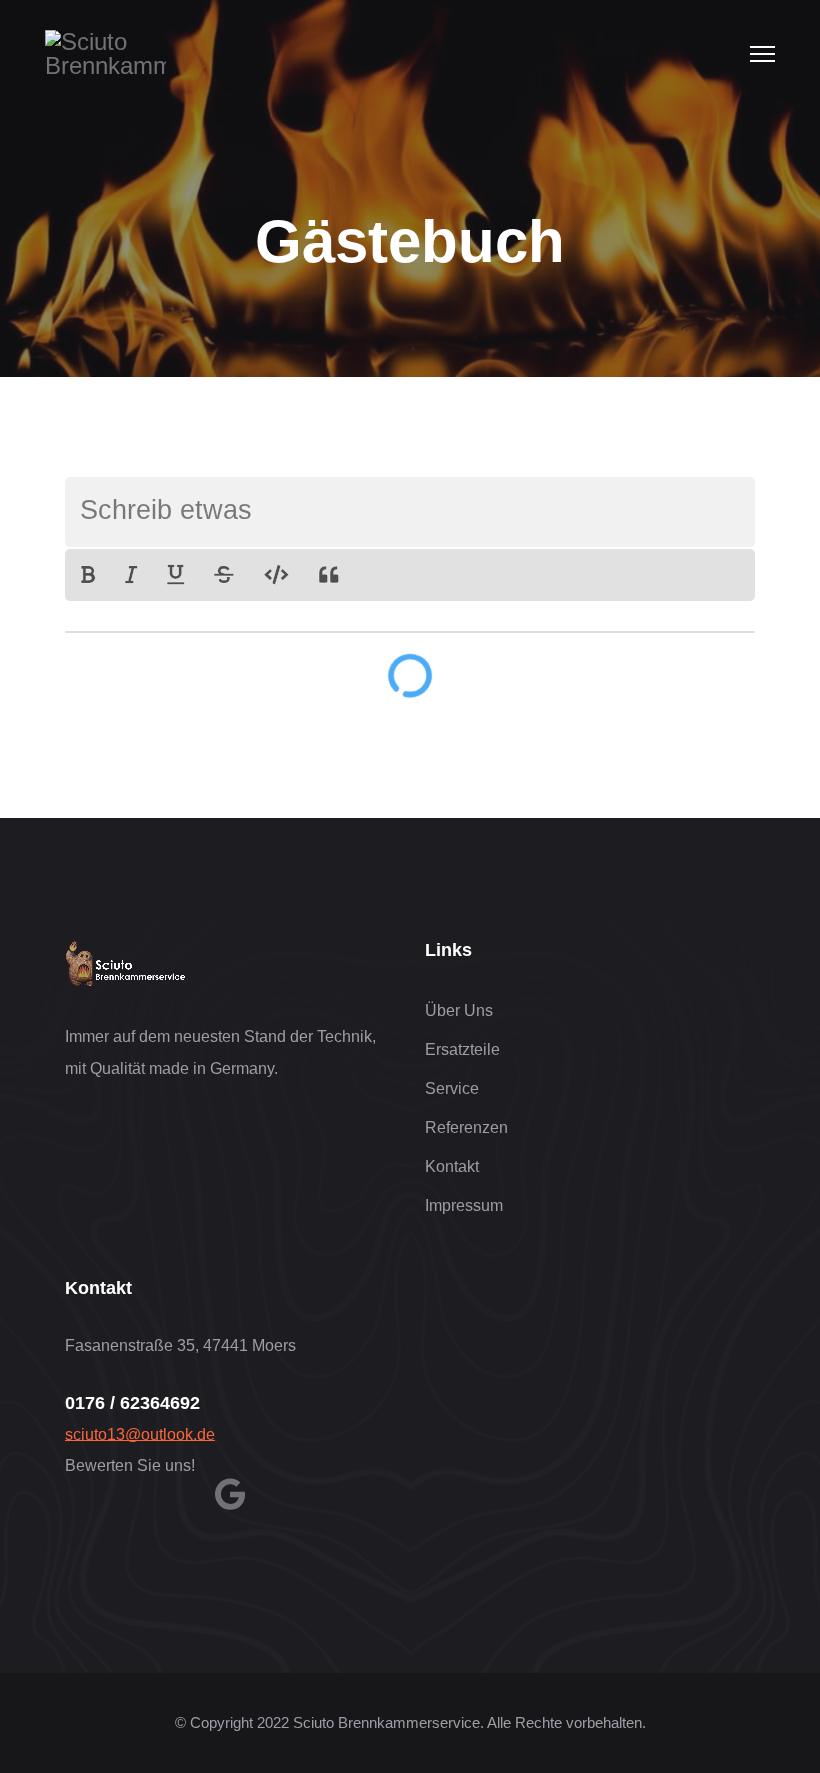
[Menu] (762, 54)
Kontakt (452, 1166)
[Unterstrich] (175, 575)
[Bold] (87, 575)
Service (452, 1088)
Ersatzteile (462, 1049)
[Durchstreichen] (224, 575)
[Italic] (131, 575)
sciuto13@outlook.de (140, 1434)
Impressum (464, 1205)
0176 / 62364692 (132, 1403)
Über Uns (459, 1010)
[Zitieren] (329, 575)
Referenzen (466, 1127)
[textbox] (410, 512)
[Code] (276, 575)
